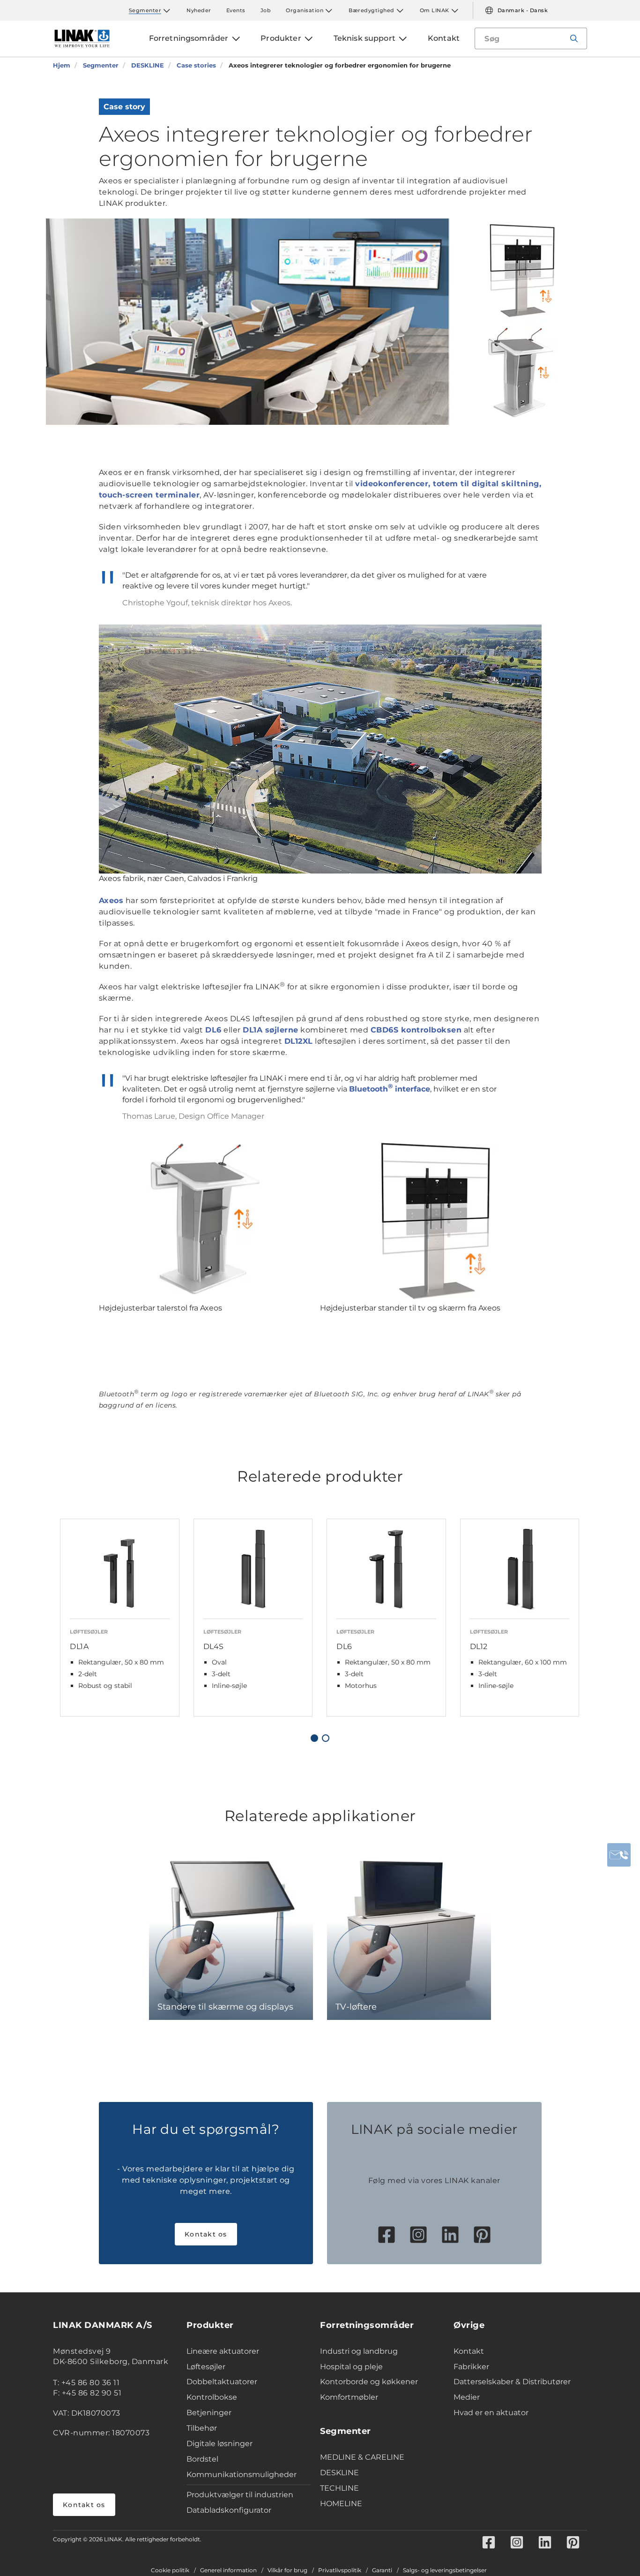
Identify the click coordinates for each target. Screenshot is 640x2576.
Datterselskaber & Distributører (512, 2382)
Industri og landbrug (359, 2351)
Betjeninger (209, 2413)
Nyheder (199, 10)
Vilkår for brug (287, 2570)
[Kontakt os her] (619, 1855)
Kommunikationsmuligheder (242, 2474)
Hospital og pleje (351, 2367)
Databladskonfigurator (229, 2510)
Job (266, 10)
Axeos (111, 900)
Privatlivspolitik (340, 2570)
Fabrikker (471, 2367)
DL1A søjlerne (271, 1030)
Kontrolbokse (212, 2397)
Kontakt (469, 2351)
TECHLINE (339, 2488)
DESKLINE (339, 2473)
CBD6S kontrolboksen (416, 1030)
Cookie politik (170, 2570)
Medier (467, 2397)
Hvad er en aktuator (491, 2413)
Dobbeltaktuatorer (222, 2382)
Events (236, 10)
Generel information (228, 2570)
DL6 (213, 1030)
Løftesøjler (206, 2367)
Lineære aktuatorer (223, 2351)
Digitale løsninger (220, 2444)
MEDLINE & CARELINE (362, 2457)
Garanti (382, 2570)
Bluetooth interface (390, 1089)
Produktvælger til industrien (240, 2495)
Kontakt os (206, 2234)
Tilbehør (202, 2428)
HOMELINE (341, 2504)
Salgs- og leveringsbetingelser (445, 2570)
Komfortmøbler (349, 2397)
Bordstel (202, 2459)
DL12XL (299, 1041)
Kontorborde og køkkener (369, 2382)
